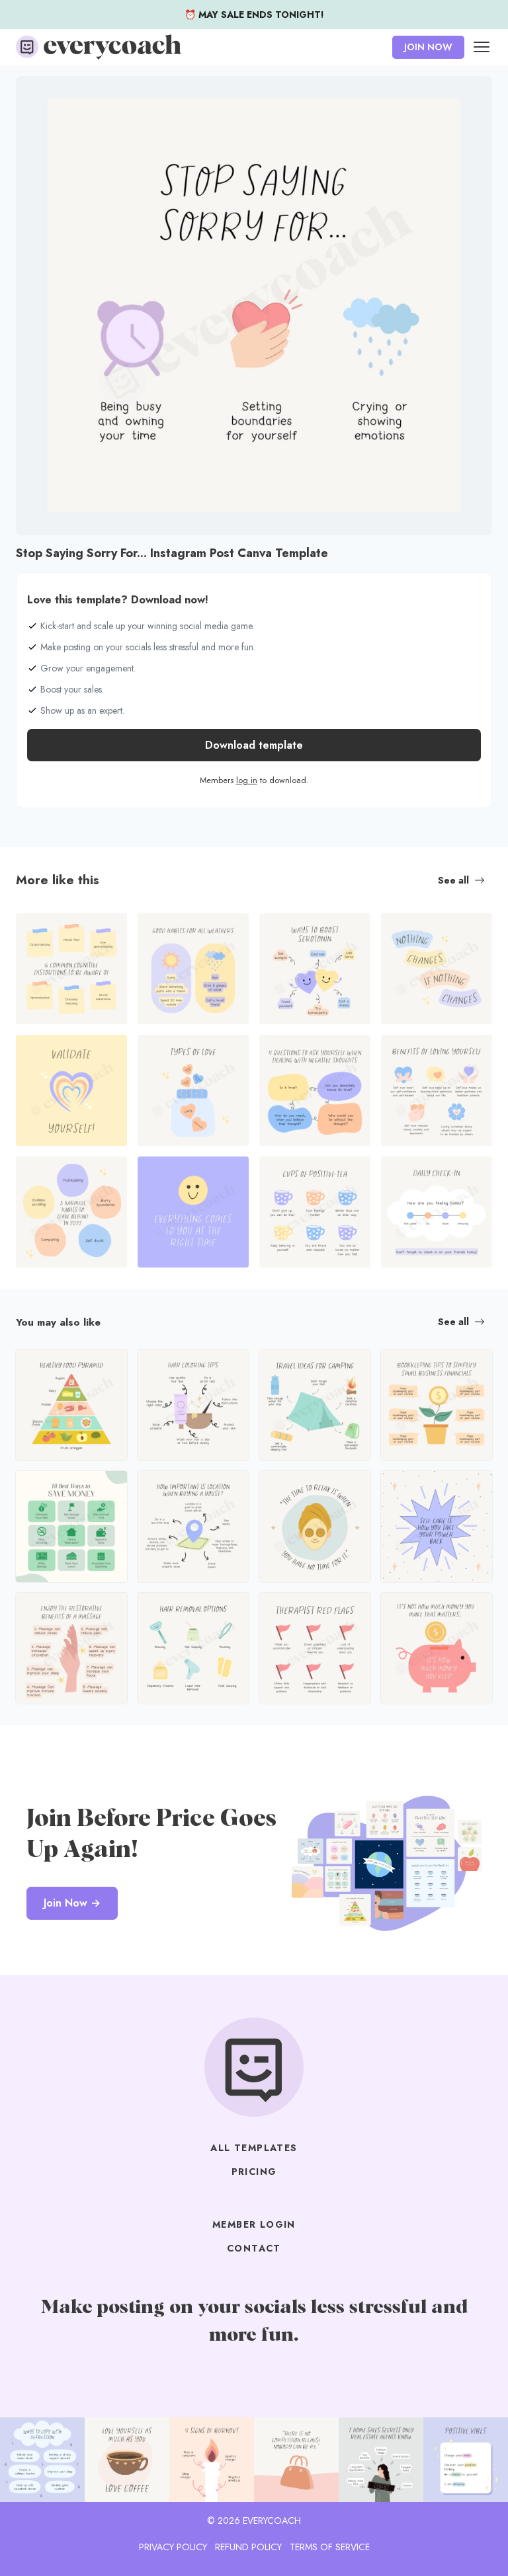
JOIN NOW (428, 47)
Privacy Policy (173, 2547)
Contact (254, 2248)
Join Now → (72, 1903)
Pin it (30, 93)
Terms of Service (330, 2547)
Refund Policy (248, 2547)
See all (453, 880)
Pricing (254, 2172)
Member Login (254, 2224)
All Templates (254, 2148)
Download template (254, 745)
